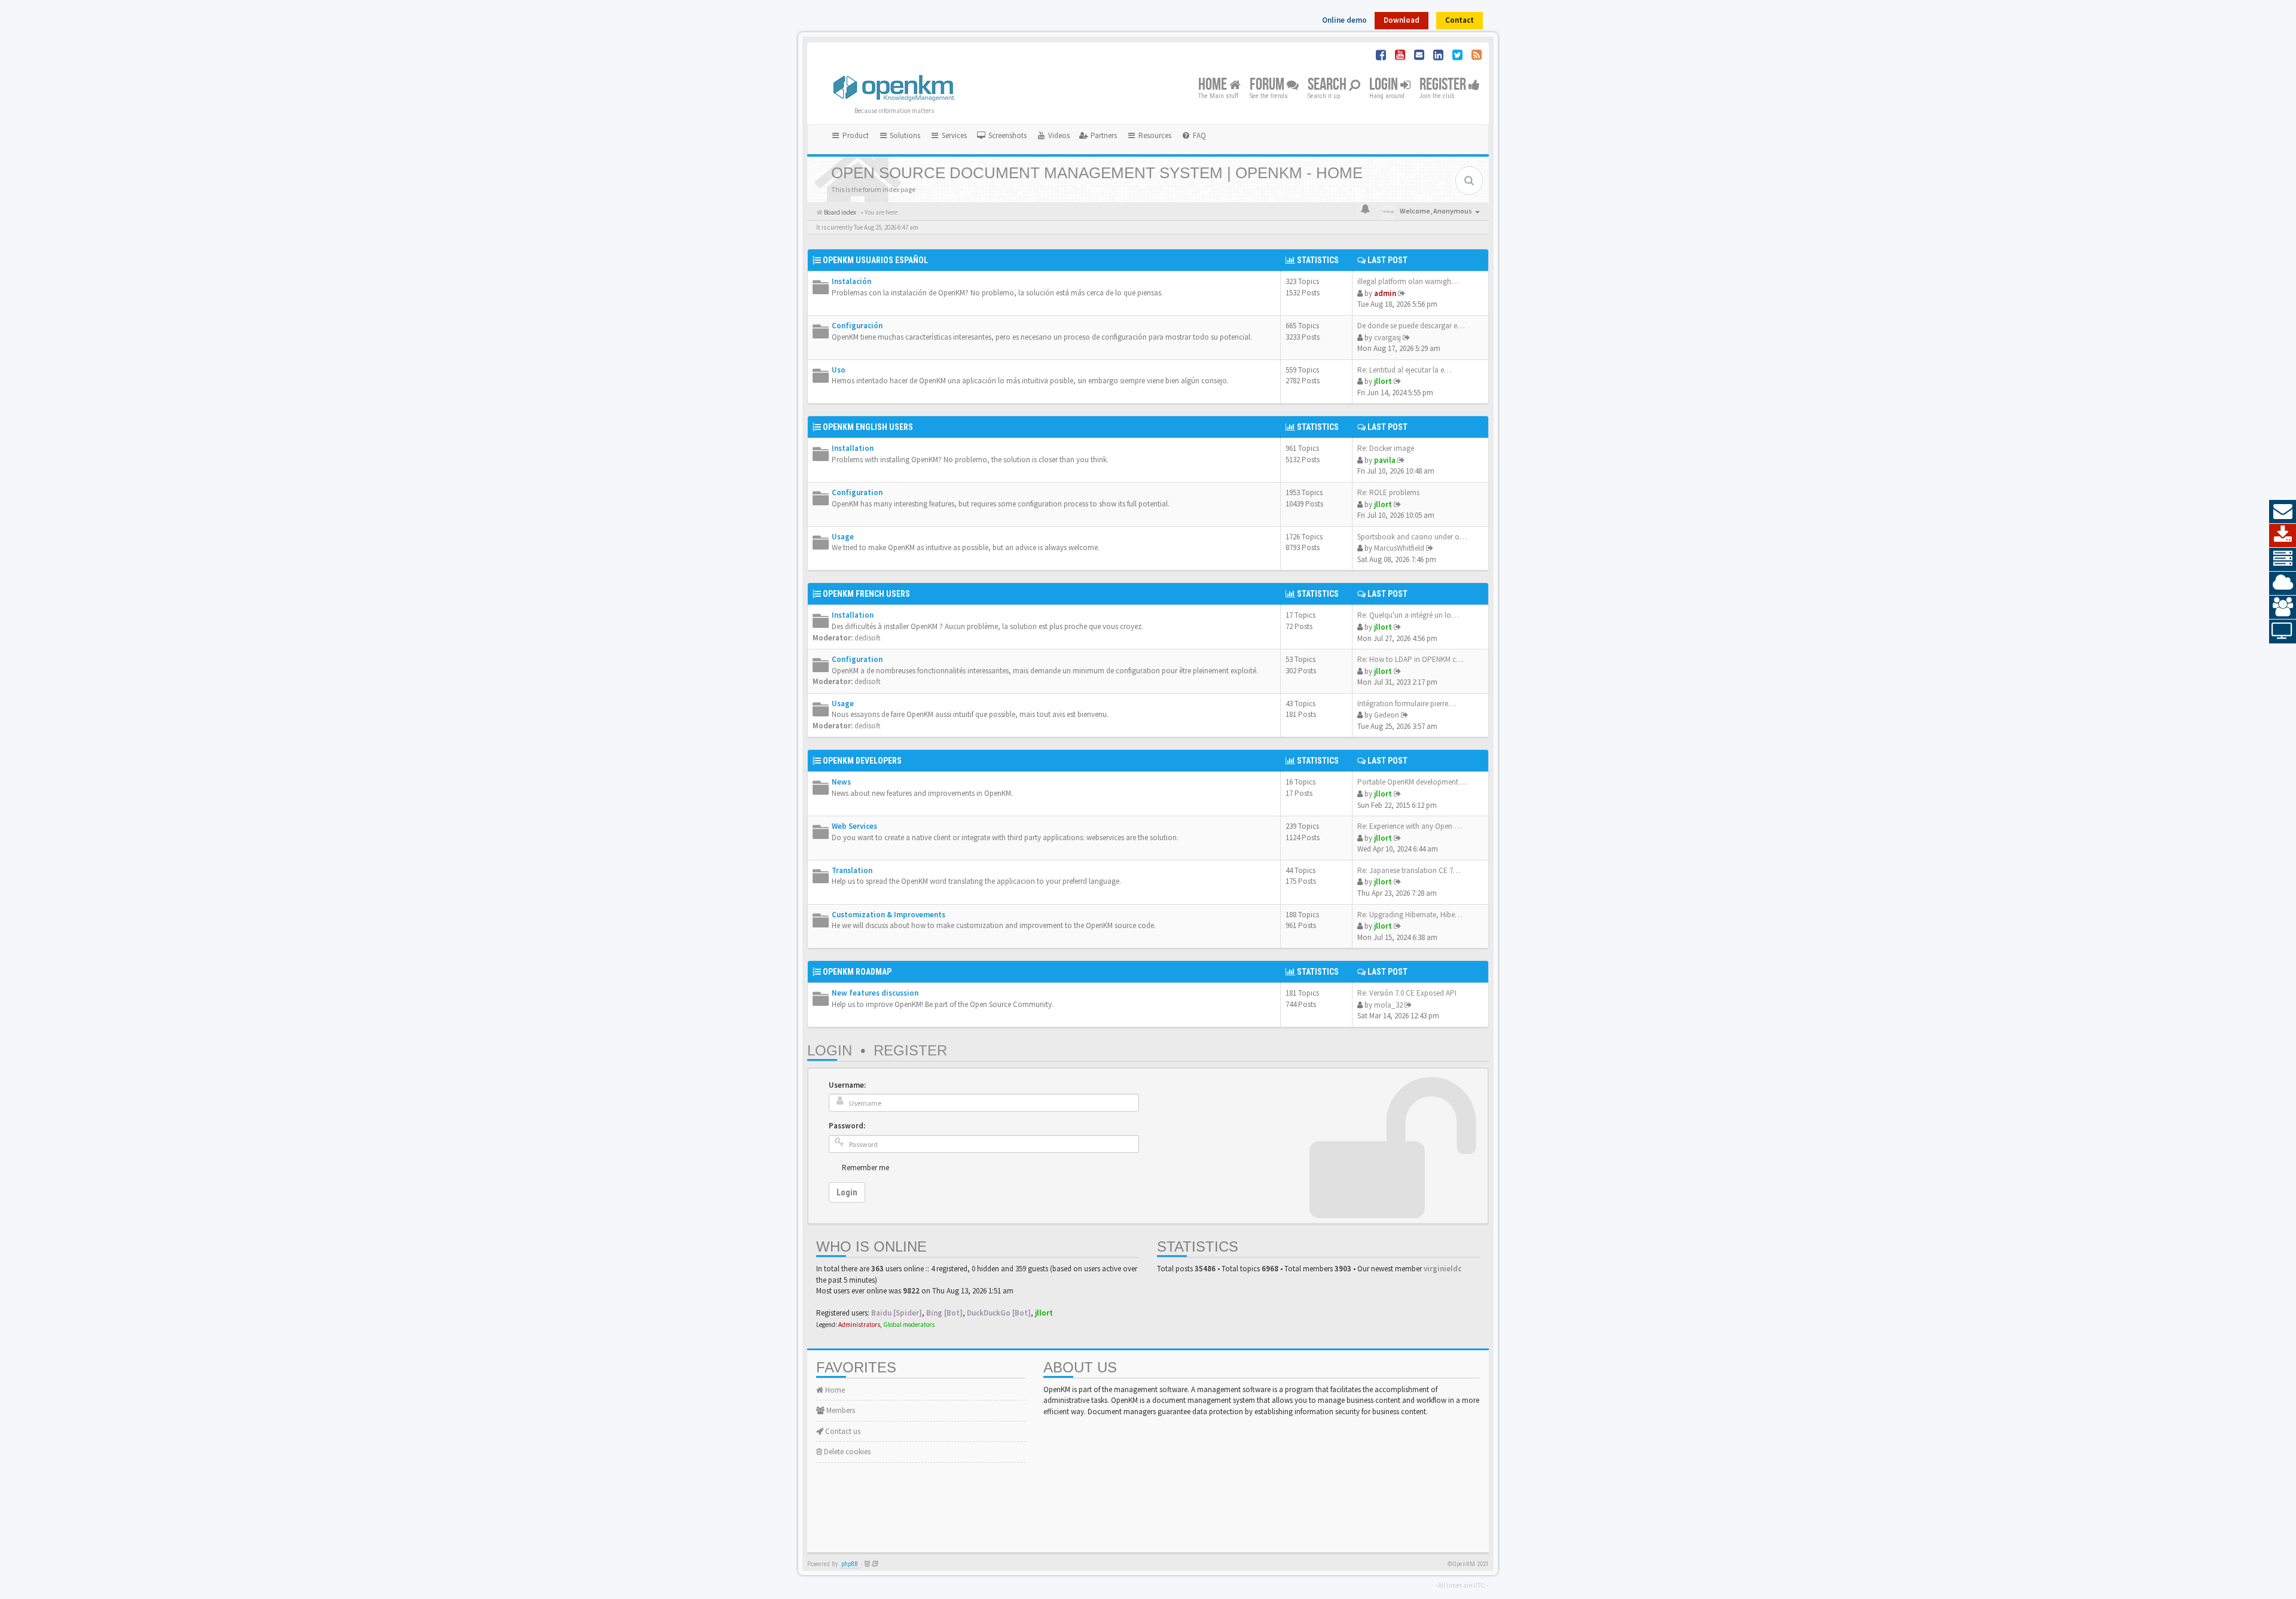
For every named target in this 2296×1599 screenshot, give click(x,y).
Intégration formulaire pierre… (1407, 704)
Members (840, 1410)
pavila (1385, 460)
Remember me (865, 1168)
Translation (852, 870)
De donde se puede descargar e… (1411, 326)
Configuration (857, 492)
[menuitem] (1002, 136)
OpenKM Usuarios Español (875, 260)
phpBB (850, 1564)
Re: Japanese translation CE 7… (1409, 870)
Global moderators (909, 1325)
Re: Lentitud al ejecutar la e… (1405, 370)
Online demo (1344, 20)
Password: (847, 1126)
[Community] (2283, 608)
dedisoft (868, 638)
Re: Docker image (1386, 448)
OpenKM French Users (866, 594)
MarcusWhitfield (1399, 548)
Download (1402, 20)
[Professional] (2283, 560)
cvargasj (1387, 338)
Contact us (842, 1431)
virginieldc (1442, 1269)
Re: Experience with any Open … (1410, 826)
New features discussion (875, 993)
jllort (1383, 381)
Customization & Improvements (889, 915)
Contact (1460, 20)
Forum (1268, 85)
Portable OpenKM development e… (1414, 782)
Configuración (857, 326)
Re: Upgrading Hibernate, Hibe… (1410, 915)
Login (1385, 85)
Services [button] (953, 135)
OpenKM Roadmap (857, 972)
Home (1214, 85)
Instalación (851, 281)
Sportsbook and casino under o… (1412, 537)
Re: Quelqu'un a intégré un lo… (1408, 615)
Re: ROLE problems (1388, 492)
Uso (839, 370)
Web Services (854, 826)
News (841, 782)
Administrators (859, 1325)
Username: (847, 1085)
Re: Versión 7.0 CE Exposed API (1407, 993)
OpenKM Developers (862, 761)
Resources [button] (1154, 135)
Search (1328, 85)
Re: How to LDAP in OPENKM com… (1416, 659)
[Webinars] (2283, 631)
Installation (853, 448)
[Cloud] (2283, 584)
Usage (843, 537)
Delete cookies (846, 1452)
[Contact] (2283, 512)
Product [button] (855, 135)
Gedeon (1387, 715)
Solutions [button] (904, 135)
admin (1385, 293)
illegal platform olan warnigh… (1408, 281)
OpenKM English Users (868, 427)
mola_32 (1388, 1005)
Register (1444, 85)
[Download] (2283, 536)
